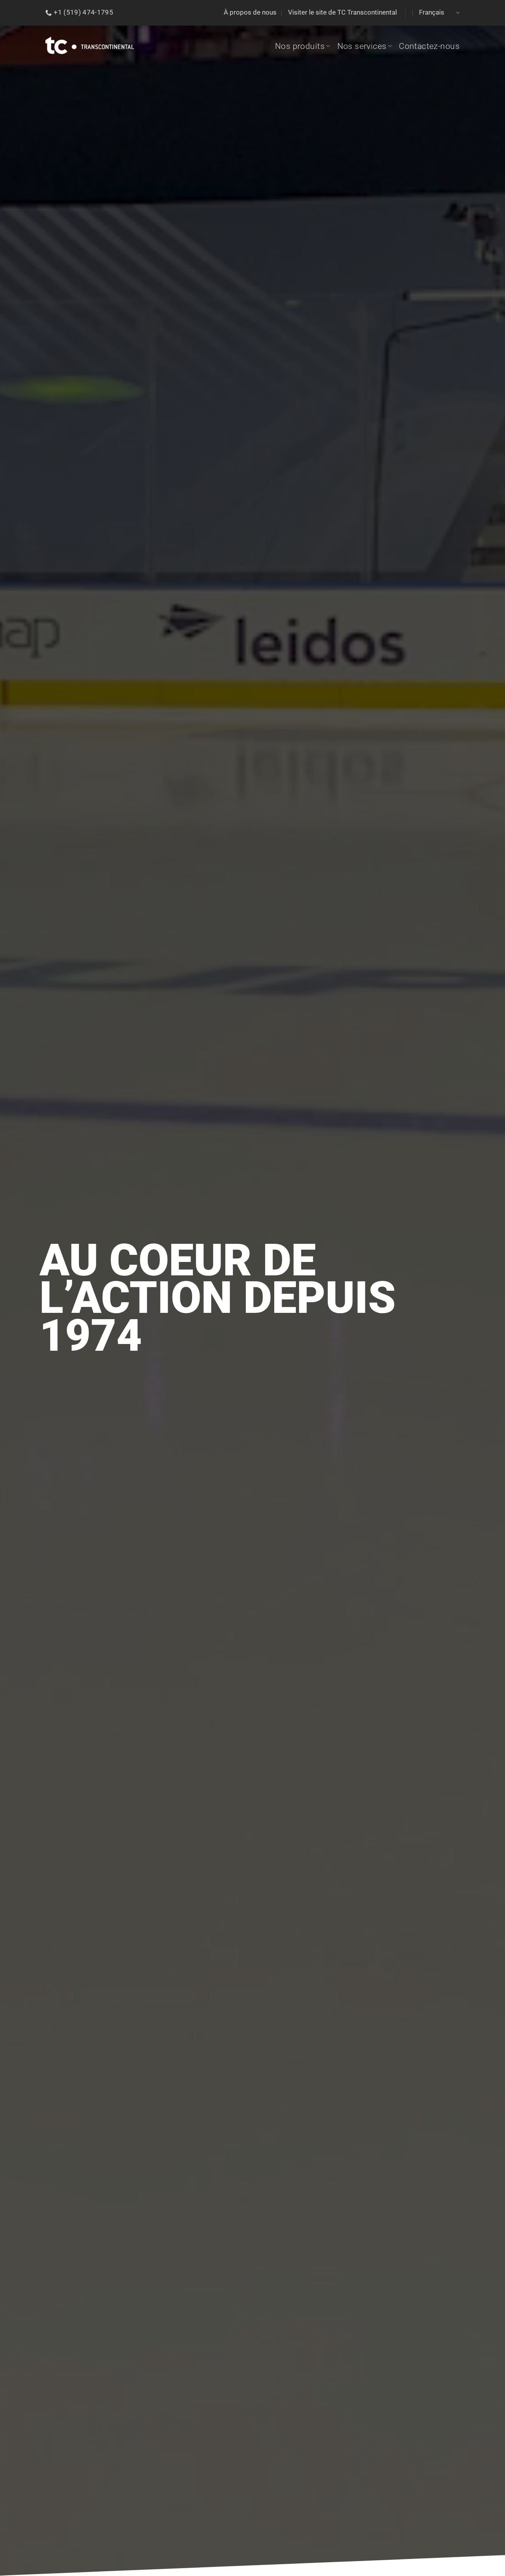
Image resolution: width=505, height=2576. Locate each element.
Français (432, 12)
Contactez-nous (429, 46)
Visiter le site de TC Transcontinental (342, 12)
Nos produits (300, 46)
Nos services (362, 46)
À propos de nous (250, 12)
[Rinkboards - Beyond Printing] (90, 46)
